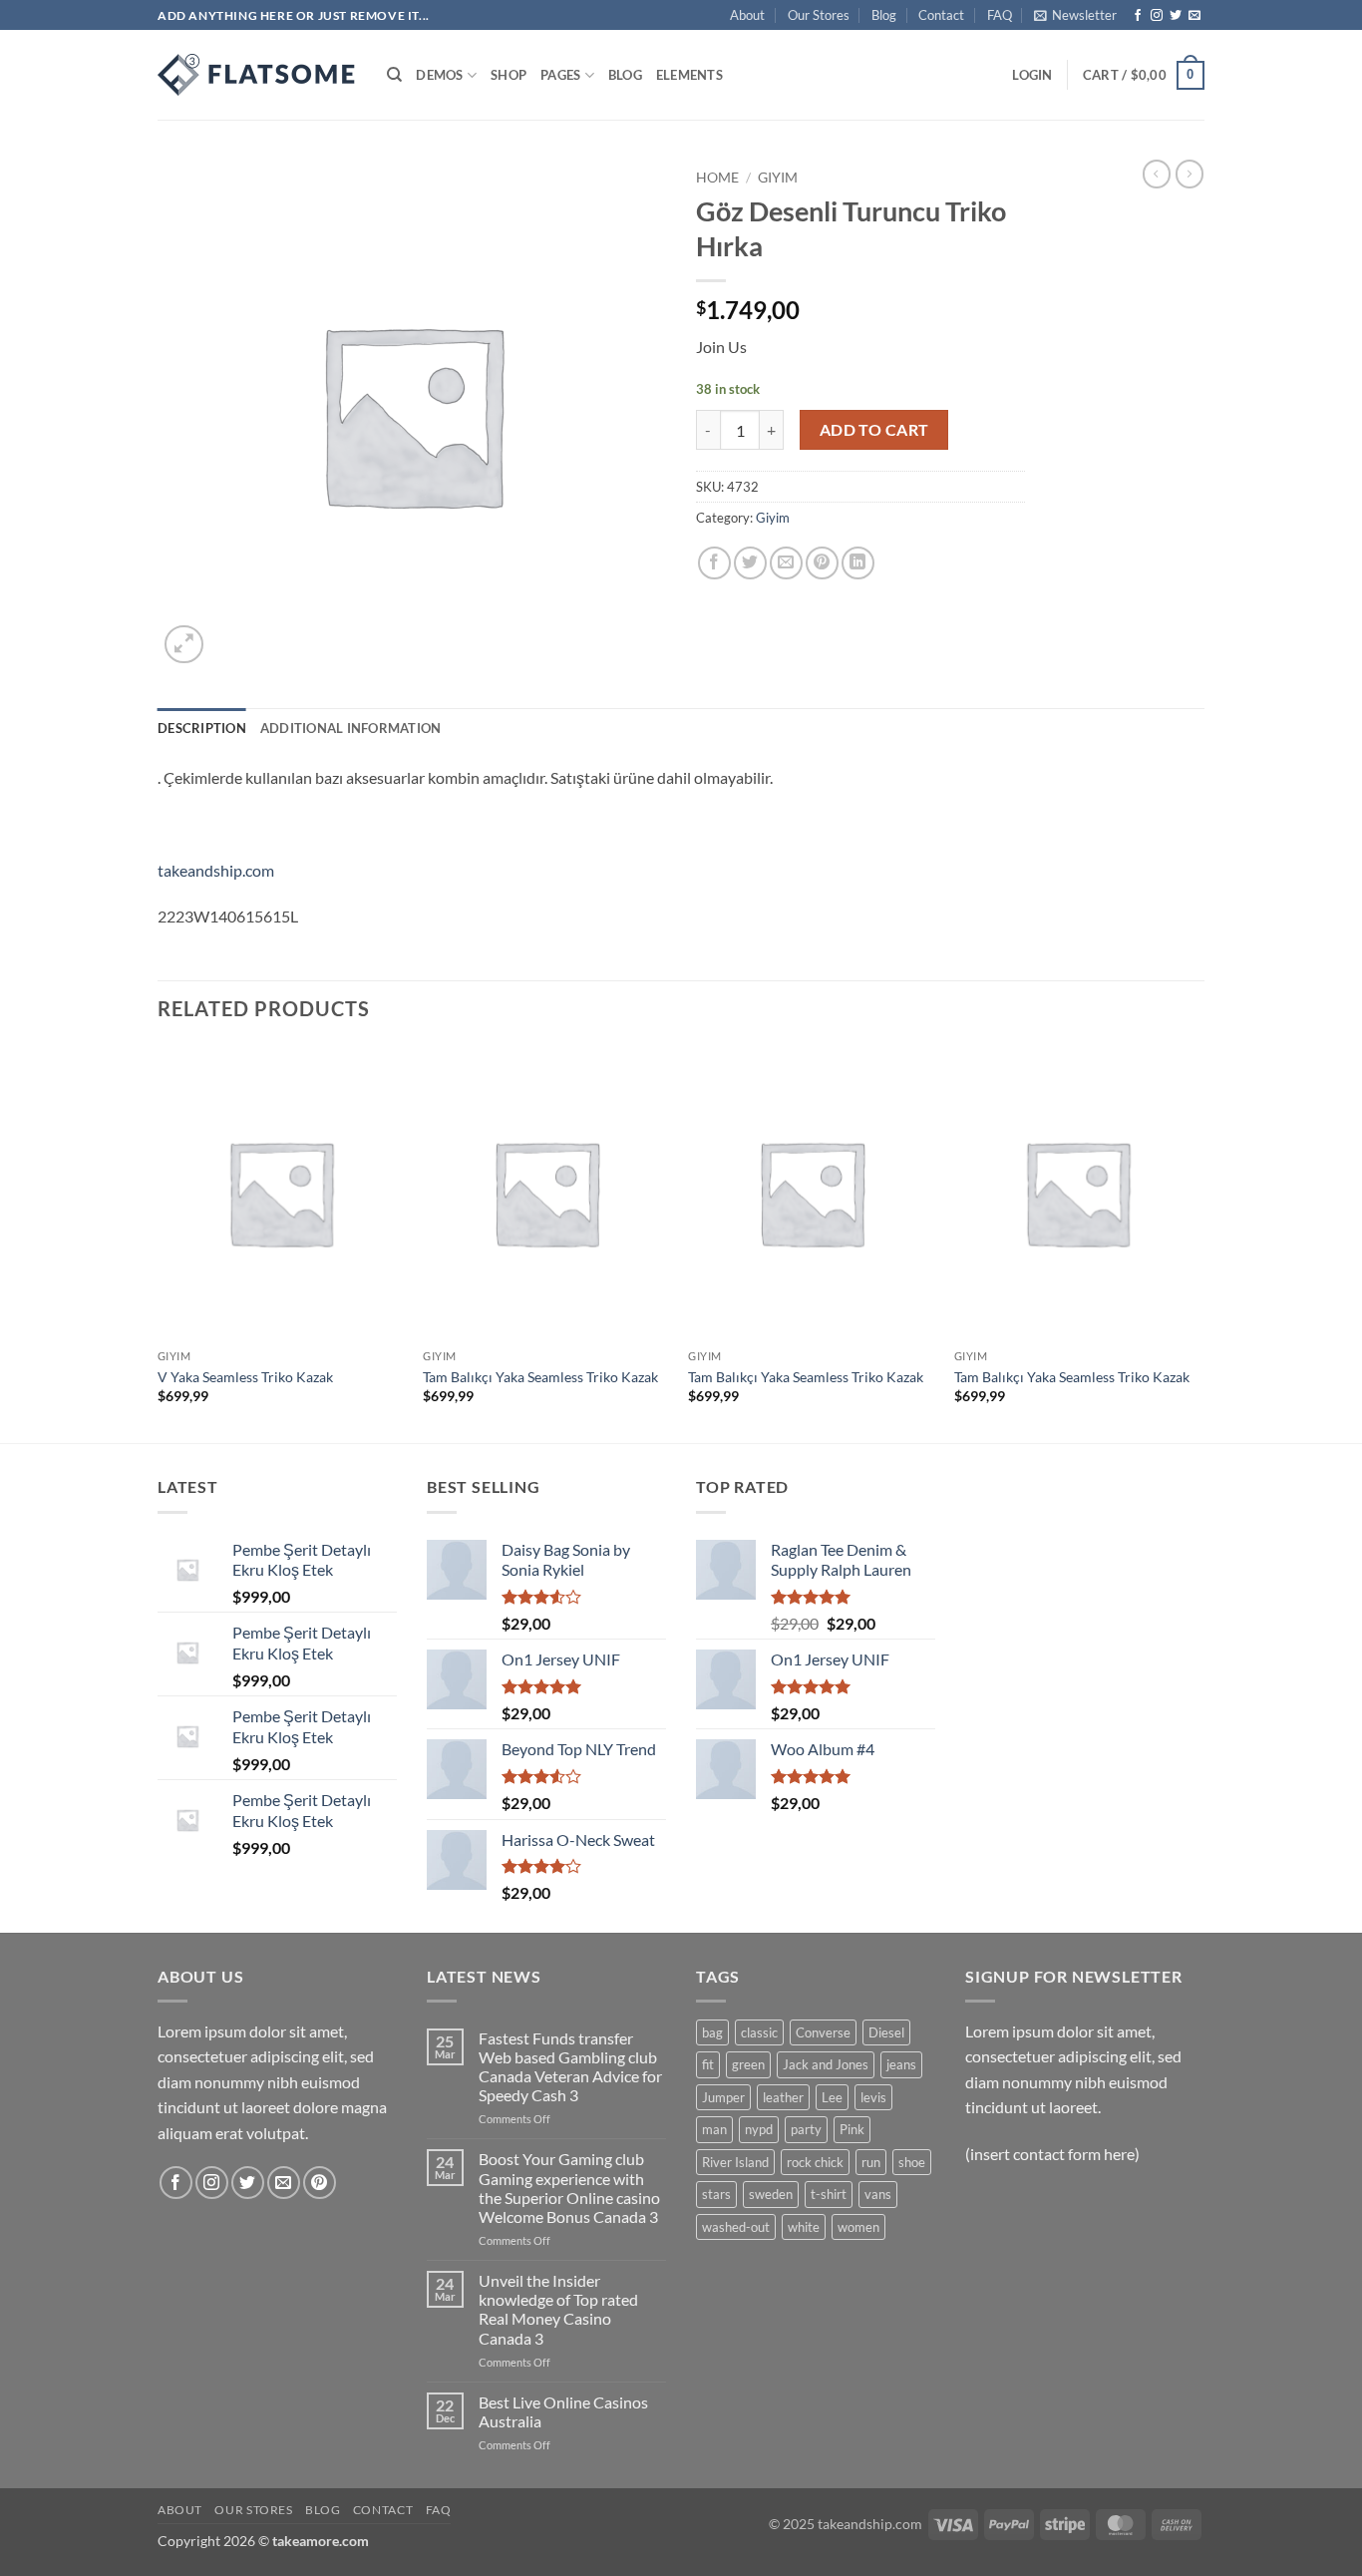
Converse (823, 2032)
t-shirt (829, 2194)
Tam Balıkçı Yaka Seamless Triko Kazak (540, 1377)
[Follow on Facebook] (1138, 16)
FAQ (1000, 15)
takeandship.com (216, 870)
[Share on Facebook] (714, 563)
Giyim (778, 178)
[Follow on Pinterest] (320, 2183)
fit (708, 2064)
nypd (759, 2129)
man (714, 2129)
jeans (901, 2064)
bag (712, 2032)
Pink (852, 2129)
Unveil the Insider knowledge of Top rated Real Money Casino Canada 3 (558, 2309)
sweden (771, 2194)
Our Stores (819, 15)
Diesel (886, 2032)
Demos (439, 75)
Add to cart (874, 430)
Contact (941, 15)
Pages (560, 75)
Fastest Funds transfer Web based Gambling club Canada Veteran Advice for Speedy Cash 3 (570, 2067)
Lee (832, 2097)
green (748, 2064)
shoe (912, 2162)
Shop (509, 75)
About (747, 15)
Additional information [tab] (351, 728)
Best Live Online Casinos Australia (563, 2411)
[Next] (1198, 1243)
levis (873, 2097)
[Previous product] (1190, 174)
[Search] (394, 75)
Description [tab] (202, 728)
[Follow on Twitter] (1176, 16)
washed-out (736, 2227)
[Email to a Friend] (786, 563)
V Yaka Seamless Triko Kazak (245, 1377)
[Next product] (1157, 174)
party (806, 2129)
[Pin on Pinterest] (822, 563)
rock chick (815, 2162)
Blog (884, 15)
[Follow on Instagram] (1157, 16)
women (858, 2227)
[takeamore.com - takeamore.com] (257, 75)
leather (783, 2097)
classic (759, 2032)
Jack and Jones (826, 2064)
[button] (1075, 15)
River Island (735, 2162)
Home (717, 178)
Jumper (723, 2097)
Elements (689, 75)
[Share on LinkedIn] (858, 563)
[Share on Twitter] (750, 563)
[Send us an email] (1194, 16)
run (871, 2162)
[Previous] (159, 1243)
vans (878, 2194)
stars (716, 2194)
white (804, 2227)
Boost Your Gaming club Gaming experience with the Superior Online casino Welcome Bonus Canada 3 (569, 2188)
